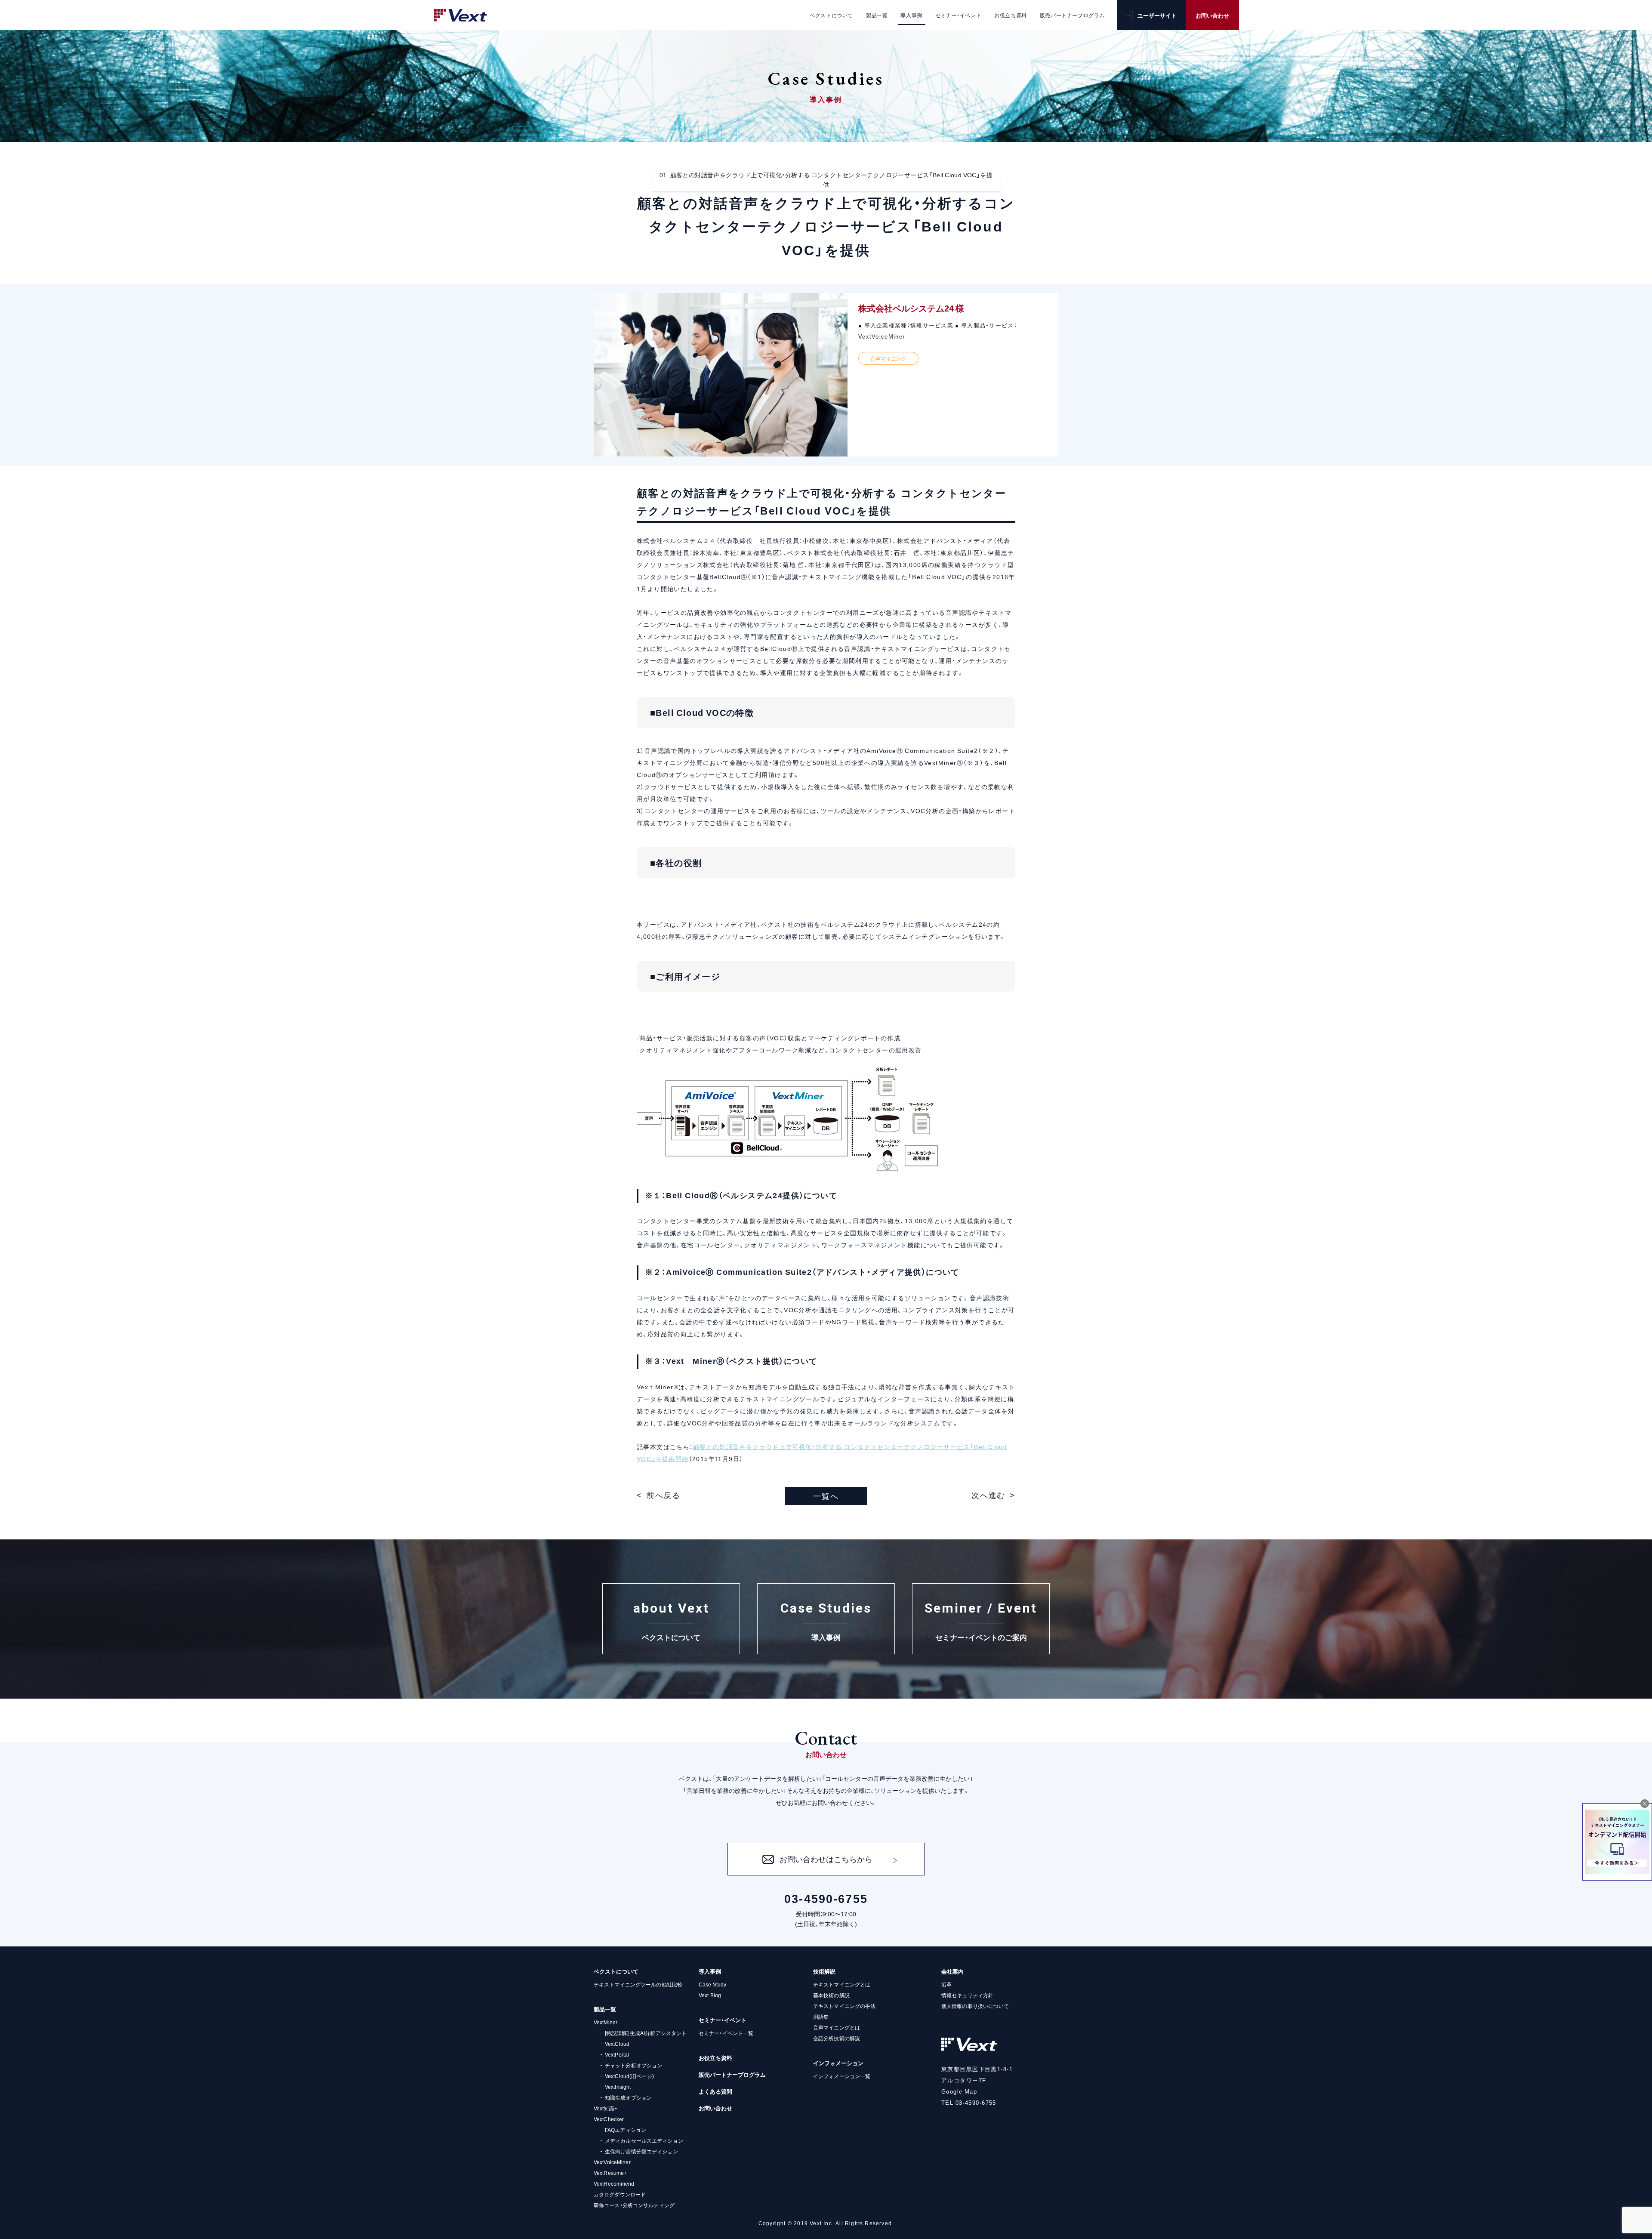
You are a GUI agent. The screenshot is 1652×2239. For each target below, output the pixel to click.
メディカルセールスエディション (644, 2140)
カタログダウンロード (620, 2194)
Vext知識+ (606, 2108)
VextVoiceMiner (612, 2162)
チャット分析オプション (633, 2065)
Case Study (712, 1984)
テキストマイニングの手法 (844, 2006)
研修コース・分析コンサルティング (634, 2205)
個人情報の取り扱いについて (975, 2006)
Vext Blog (710, 1995)
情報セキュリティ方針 (967, 1995)
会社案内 (952, 1971)
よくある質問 (715, 2091)
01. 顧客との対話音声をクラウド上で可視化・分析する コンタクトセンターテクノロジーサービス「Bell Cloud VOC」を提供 (826, 179)
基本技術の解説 (831, 1995)
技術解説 (824, 1971)
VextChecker (609, 2119)
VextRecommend (614, 2183)
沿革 (946, 1984)
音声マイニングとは (837, 2027)
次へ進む (988, 1495)
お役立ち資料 (715, 2058)
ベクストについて (616, 1971)
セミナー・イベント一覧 (726, 2033)
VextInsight (618, 2087)
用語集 (821, 2017)
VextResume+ (610, 2173)
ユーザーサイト (1157, 15)
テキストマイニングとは (842, 1984)
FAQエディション (626, 2130)
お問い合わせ (1212, 15)
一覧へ (826, 1496)
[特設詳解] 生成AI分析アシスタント (646, 2033)
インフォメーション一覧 (842, 2076)
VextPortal (617, 2054)
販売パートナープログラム (732, 2074)
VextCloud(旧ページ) (629, 2076)
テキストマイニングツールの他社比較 (638, 1984)
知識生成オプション (628, 2097)
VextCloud (617, 2044)
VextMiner (606, 2022)
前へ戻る (664, 1495)
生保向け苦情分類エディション (641, 2151)
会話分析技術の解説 (837, 2038)
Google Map (959, 2091)
